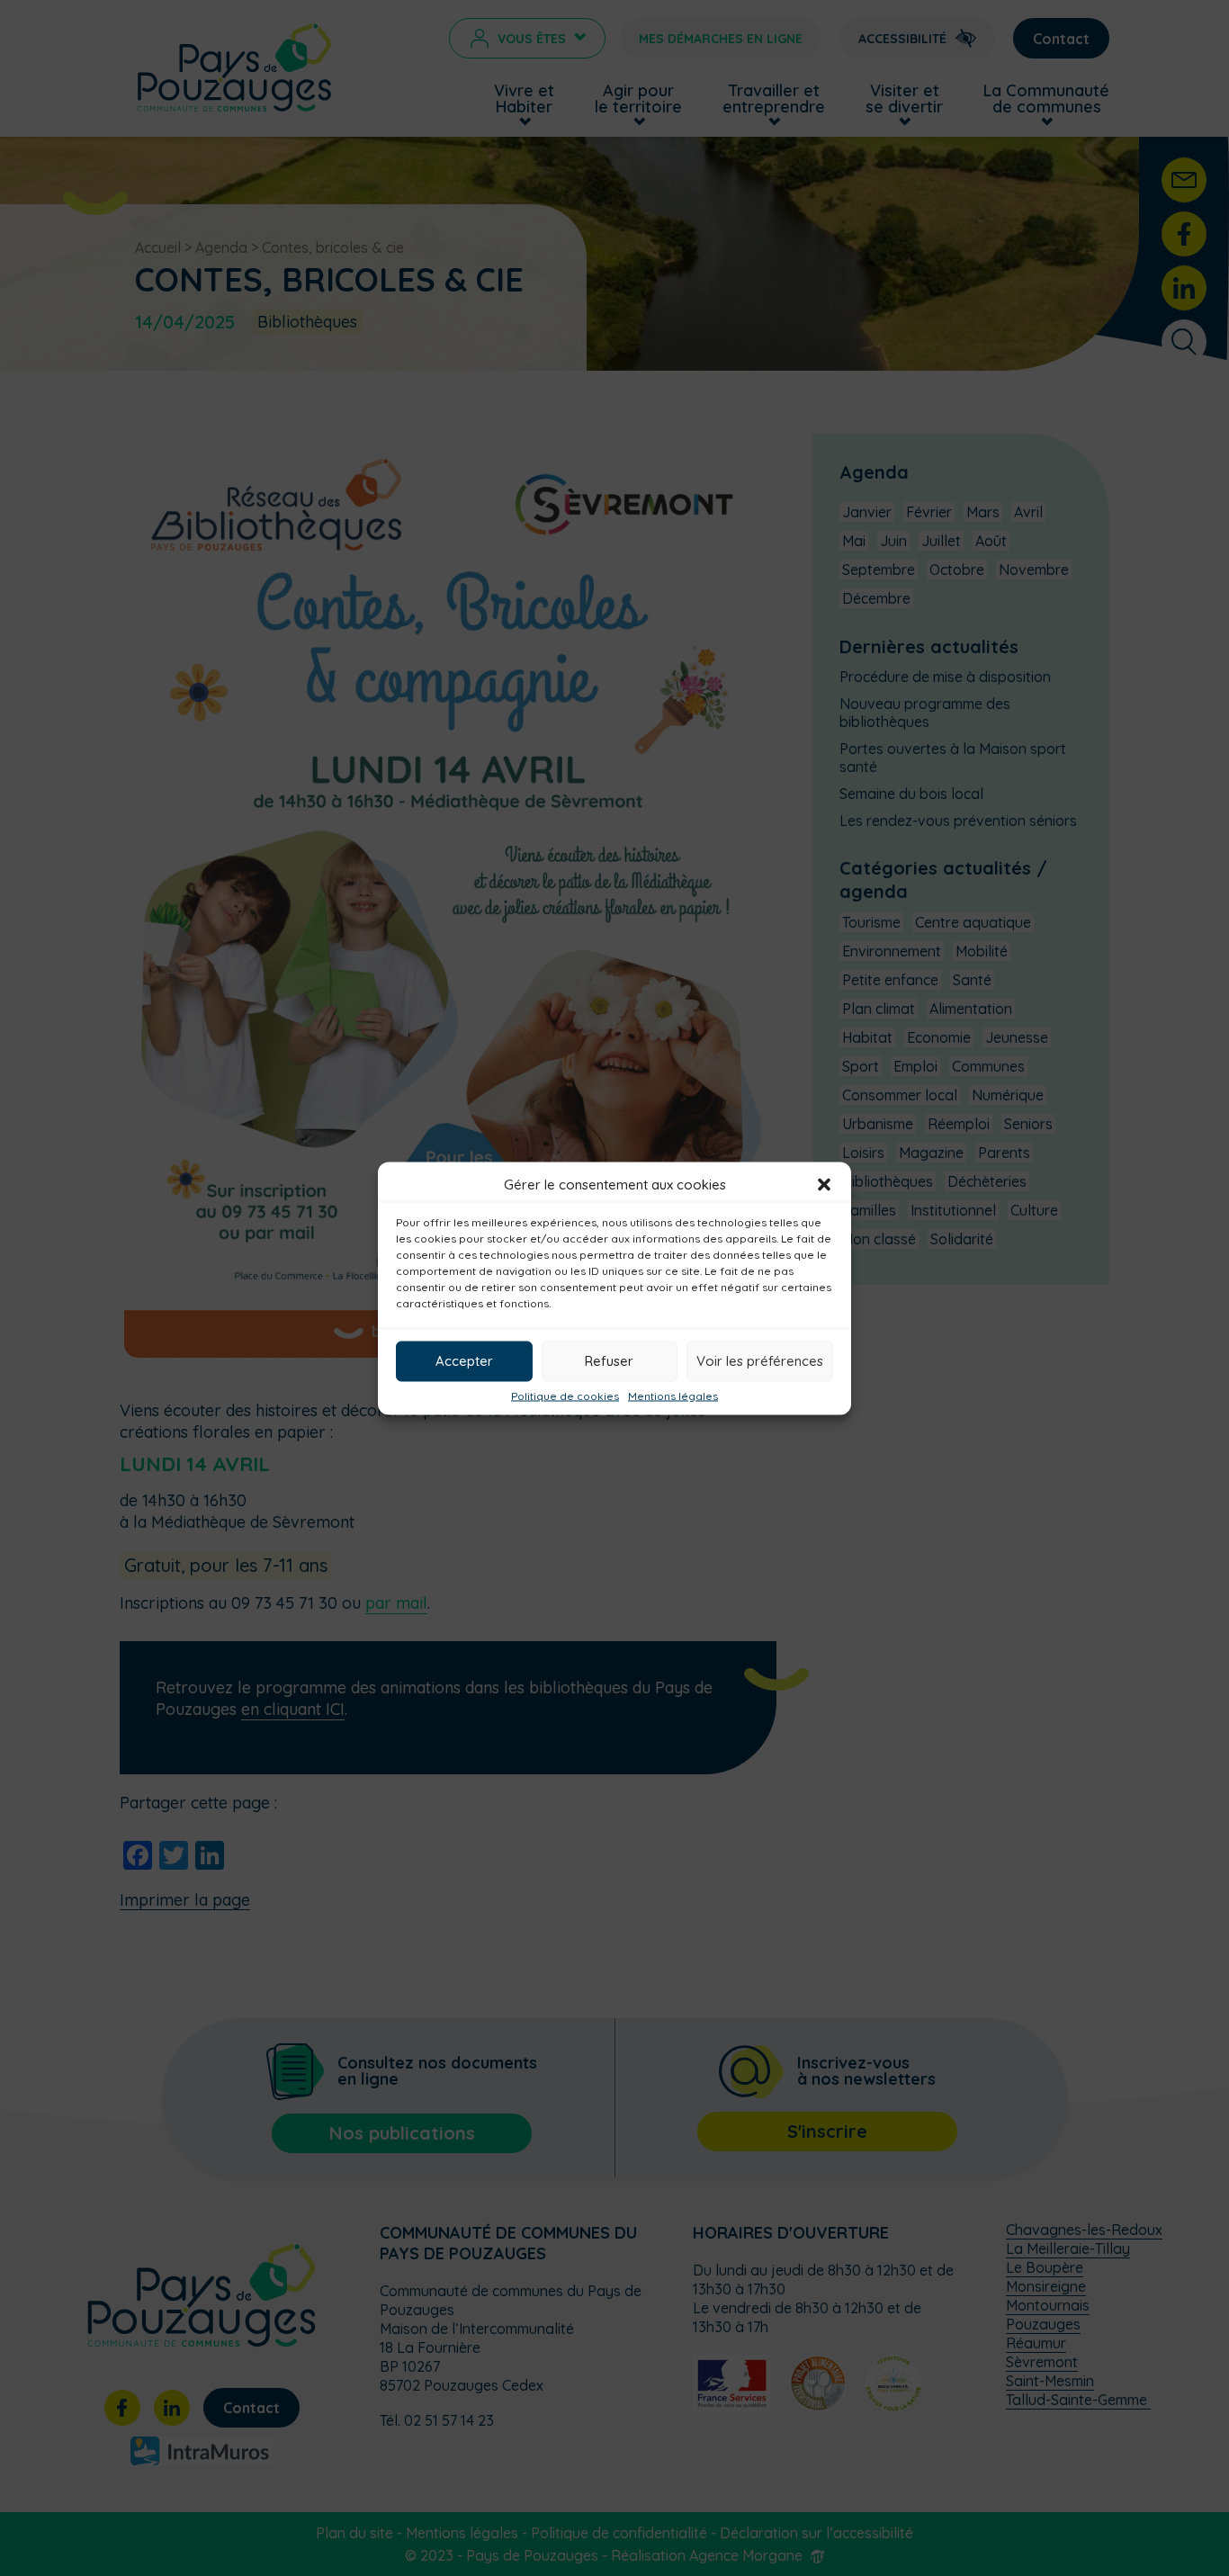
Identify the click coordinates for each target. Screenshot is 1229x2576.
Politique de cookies (565, 1396)
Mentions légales (673, 1396)
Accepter (464, 1361)
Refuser (609, 1361)
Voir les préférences (760, 1361)
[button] (824, 1184)
